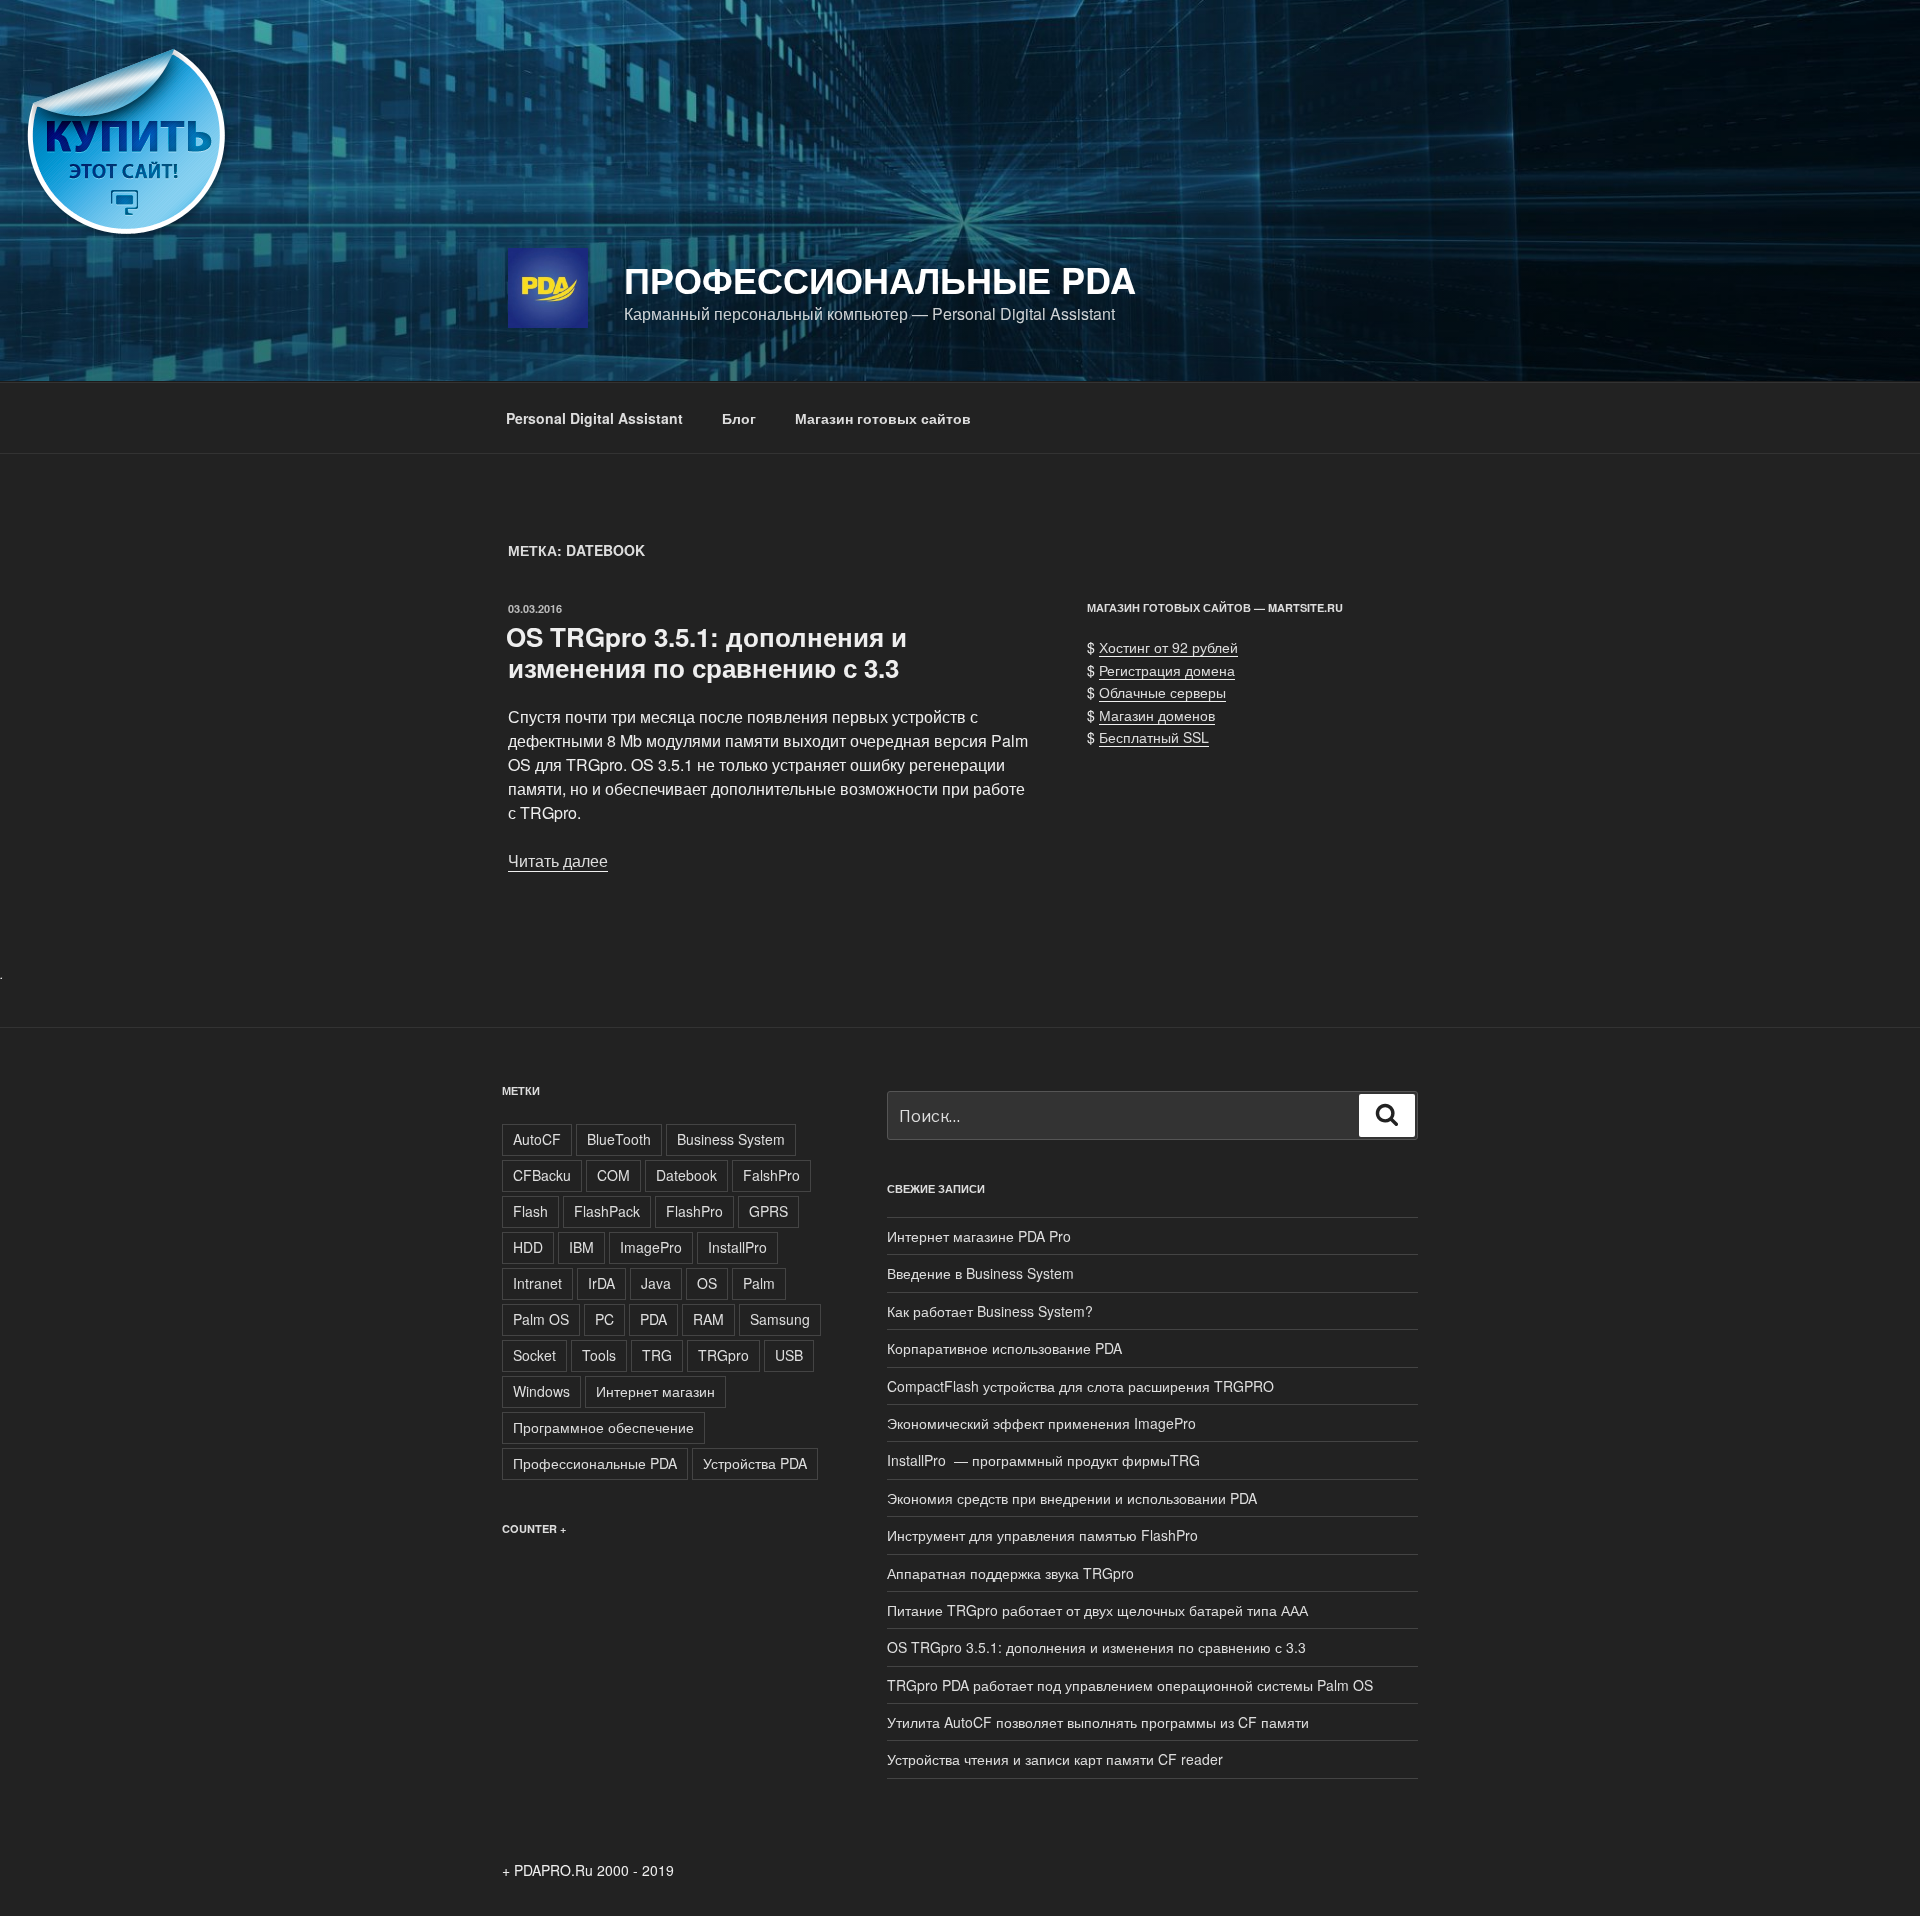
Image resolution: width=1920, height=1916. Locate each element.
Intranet (537, 1283)
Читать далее (558, 860)
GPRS (768, 1211)
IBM (581, 1247)
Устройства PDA (755, 1463)
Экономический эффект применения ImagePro (1041, 1423)
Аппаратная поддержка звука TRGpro (1010, 1573)
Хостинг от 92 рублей (1168, 647)
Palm (759, 1283)
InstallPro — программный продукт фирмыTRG (1043, 1460)
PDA (653, 1319)
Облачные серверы (1162, 692)
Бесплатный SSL (1154, 737)
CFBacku (542, 1175)
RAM (708, 1319)
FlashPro (694, 1211)
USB (789, 1355)
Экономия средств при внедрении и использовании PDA (1072, 1498)
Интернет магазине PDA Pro (979, 1236)
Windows (541, 1391)
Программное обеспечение (603, 1427)
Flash (530, 1211)
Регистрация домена (1167, 670)
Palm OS (541, 1319)
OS (707, 1283)
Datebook (686, 1175)
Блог (739, 418)
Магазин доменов (1157, 715)
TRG (657, 1355)
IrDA (601, 1283)
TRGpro (723, 1355)
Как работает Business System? (990, 1311)
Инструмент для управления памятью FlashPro (1042, 1535)
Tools (599, 1355)
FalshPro (771, 1175)
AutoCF (537, 1139)
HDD (528, 1247)
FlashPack (607, 1211)
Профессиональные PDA (880, 279)
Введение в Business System (980, 1273)
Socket (534, 1355)
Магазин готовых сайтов (883, 418)
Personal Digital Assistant (594, 418)
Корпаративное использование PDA (1004, 1348)
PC (604, 1319)
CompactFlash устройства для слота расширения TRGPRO (1082, 1386)
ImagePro (651, 1247)
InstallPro (737, 1247)
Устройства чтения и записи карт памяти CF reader (1055, 1759)
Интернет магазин (655, 1391)
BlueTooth (619, 1139)
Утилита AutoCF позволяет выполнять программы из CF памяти (1098, 1722)
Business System (731, 1139)
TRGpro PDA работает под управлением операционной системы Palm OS (1130, 1685)
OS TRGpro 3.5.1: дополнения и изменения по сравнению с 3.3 (706, 652)
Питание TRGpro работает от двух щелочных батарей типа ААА (1097, 1610)
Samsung (780, 1319)
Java (656, 1283)
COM (613, 1175)
